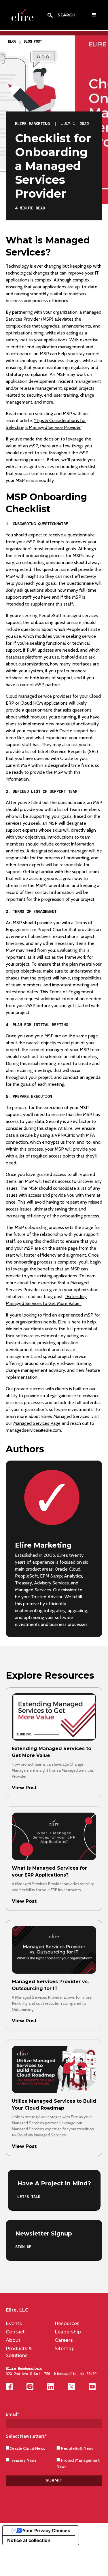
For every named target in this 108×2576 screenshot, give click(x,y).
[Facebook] (9, 2387)
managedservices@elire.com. (34, 1430)
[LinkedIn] (51, 2387)
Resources (67, 2323)
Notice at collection (29, 2540)
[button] (94, 15)
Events (14, 2323)
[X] (71, 2387)
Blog (12, 41)
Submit (54, 2481)
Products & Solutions (19, 2352)
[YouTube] (92, 2387)
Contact (15, 2332)
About (13, 2340)
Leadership (68, 2332)
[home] (21, 15)
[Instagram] (30, 2387)
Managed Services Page (37, 1423)
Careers (64, 2340)
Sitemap (65, 2349)
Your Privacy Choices (46, 2530)
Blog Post (33, 41)
